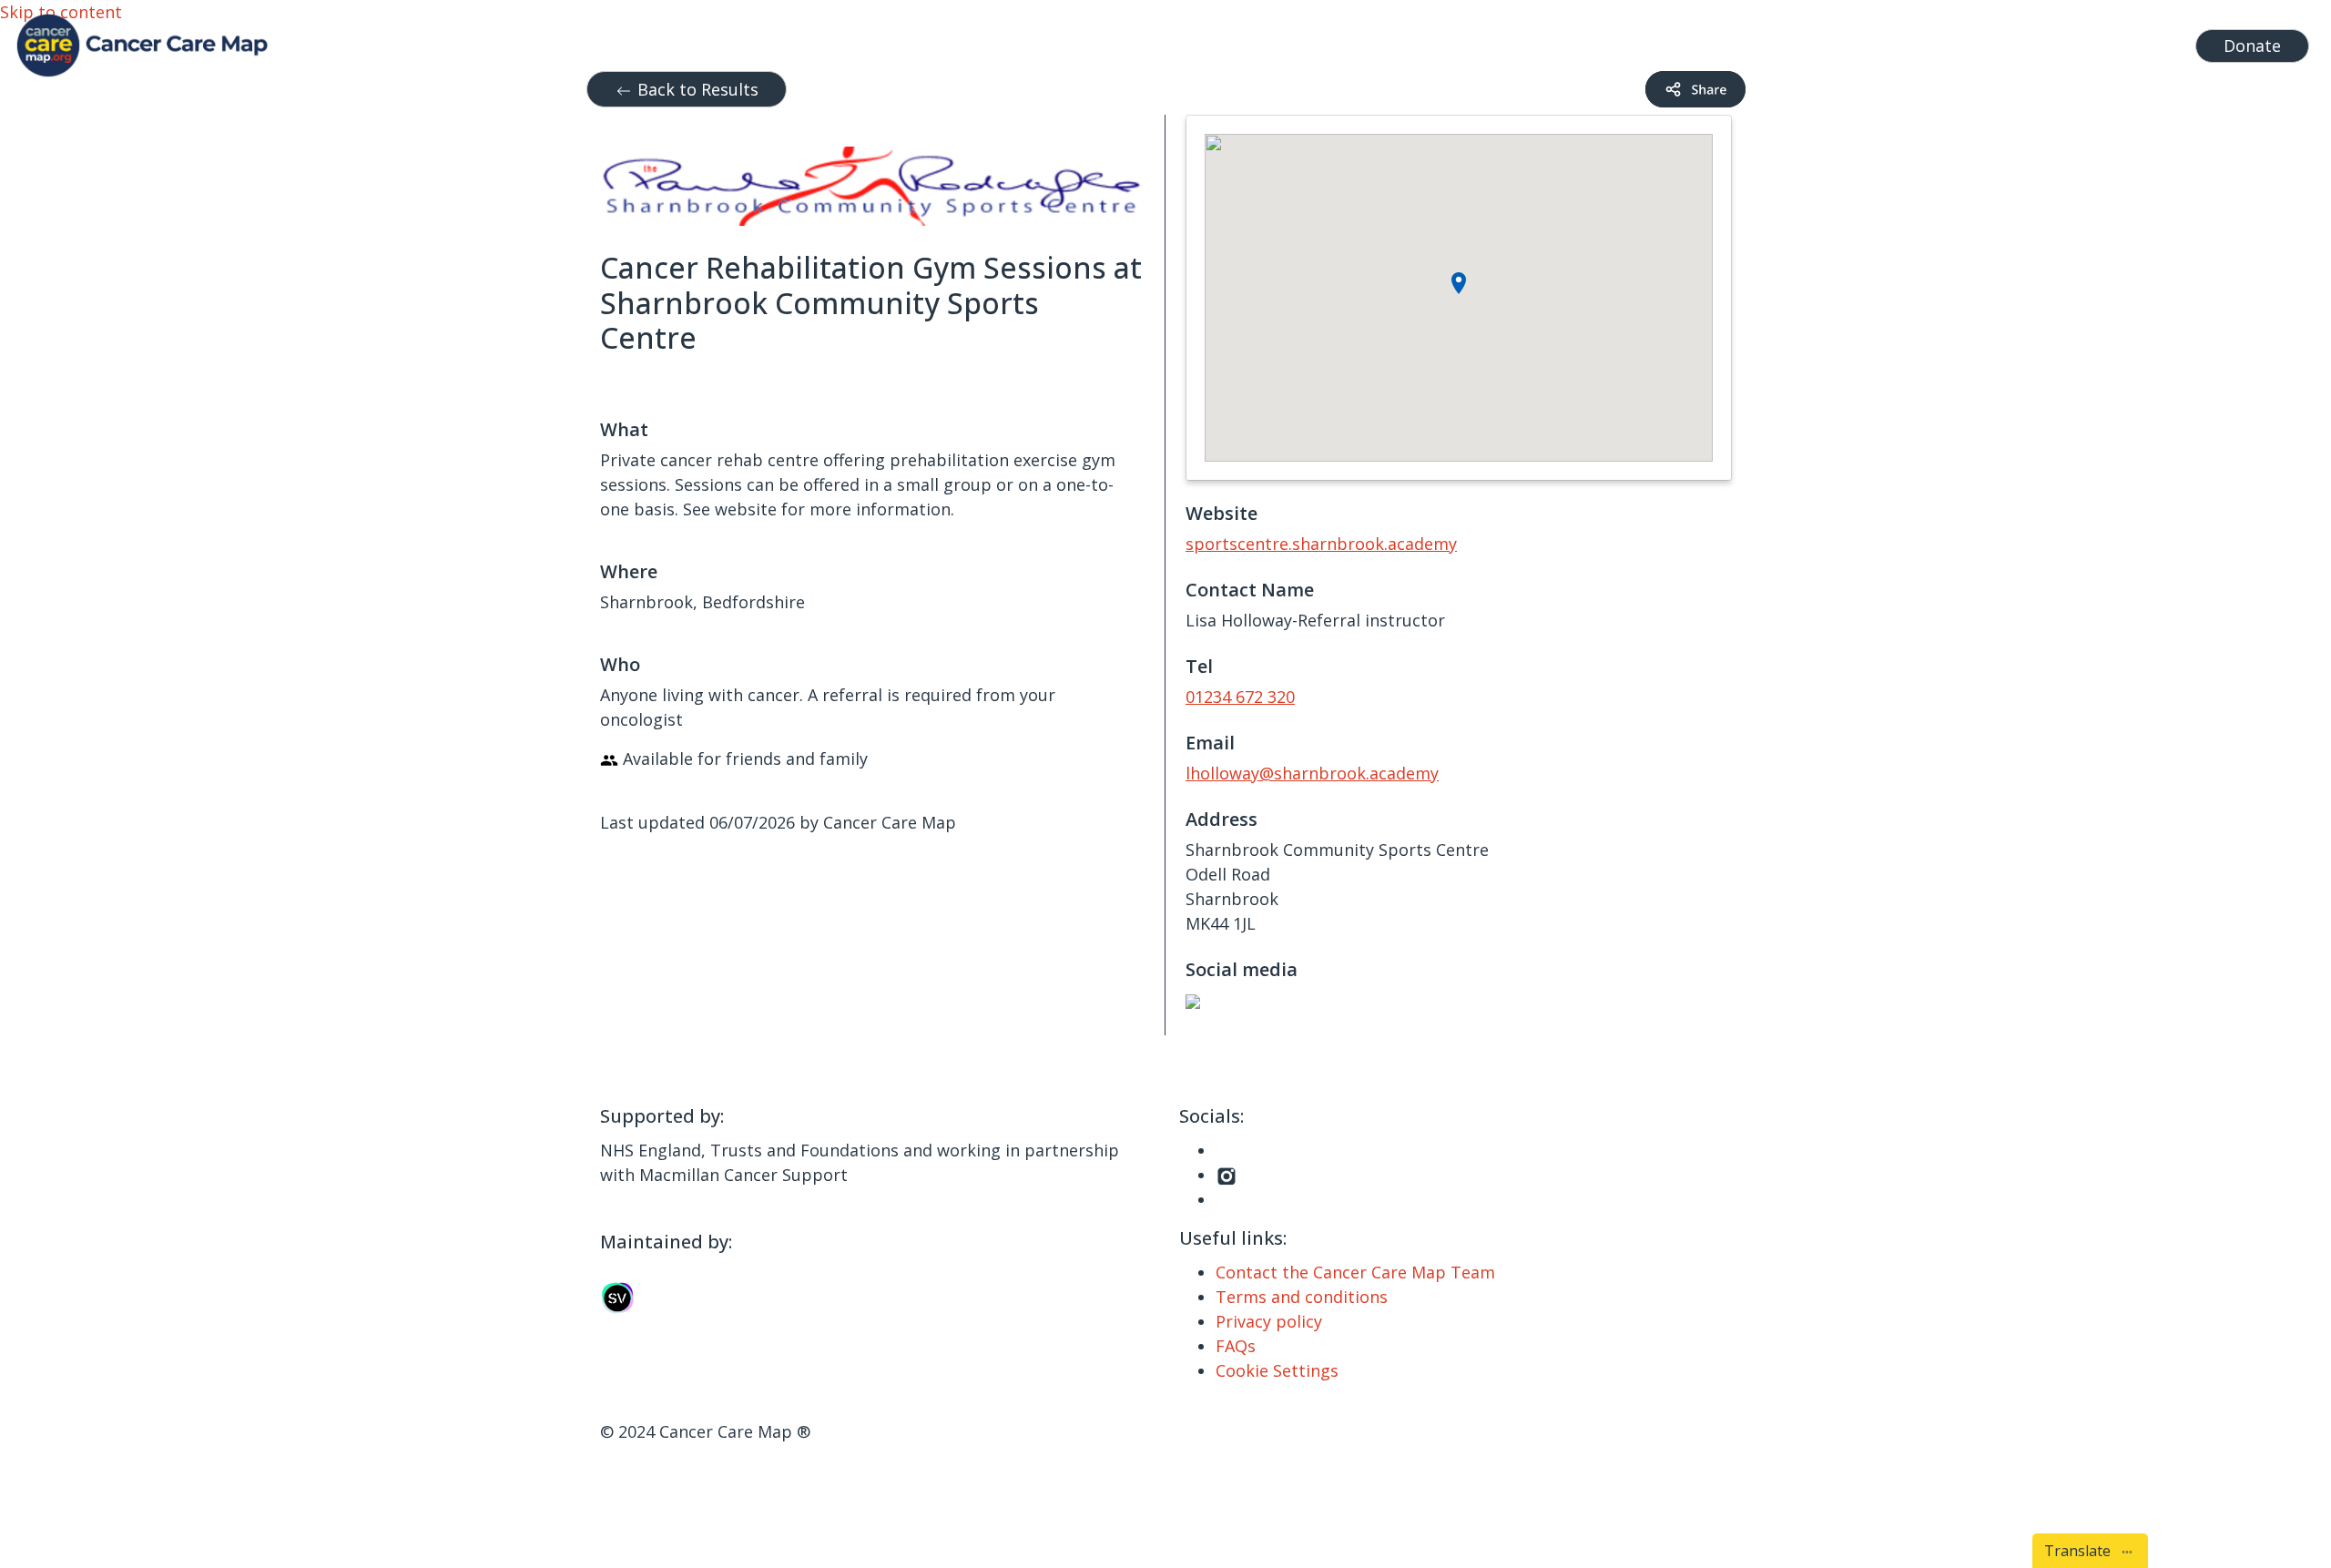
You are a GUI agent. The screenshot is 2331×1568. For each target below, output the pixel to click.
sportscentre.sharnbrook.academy (1321, 544)
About (1907, 41)
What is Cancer (1757, 41)
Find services (2130, 41)
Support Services (1602, 41)
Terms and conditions (1302, 1297)
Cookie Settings (1277, 1370)
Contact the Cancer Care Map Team (1355, 1272)
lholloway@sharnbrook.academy (1312, 773)
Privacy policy (1269, 1321)
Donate (2252, 46)
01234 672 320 (1240, 697)
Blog (1848, 41)
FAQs (1236, 1346)
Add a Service (2013, 41)
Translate (2081, 1551)
